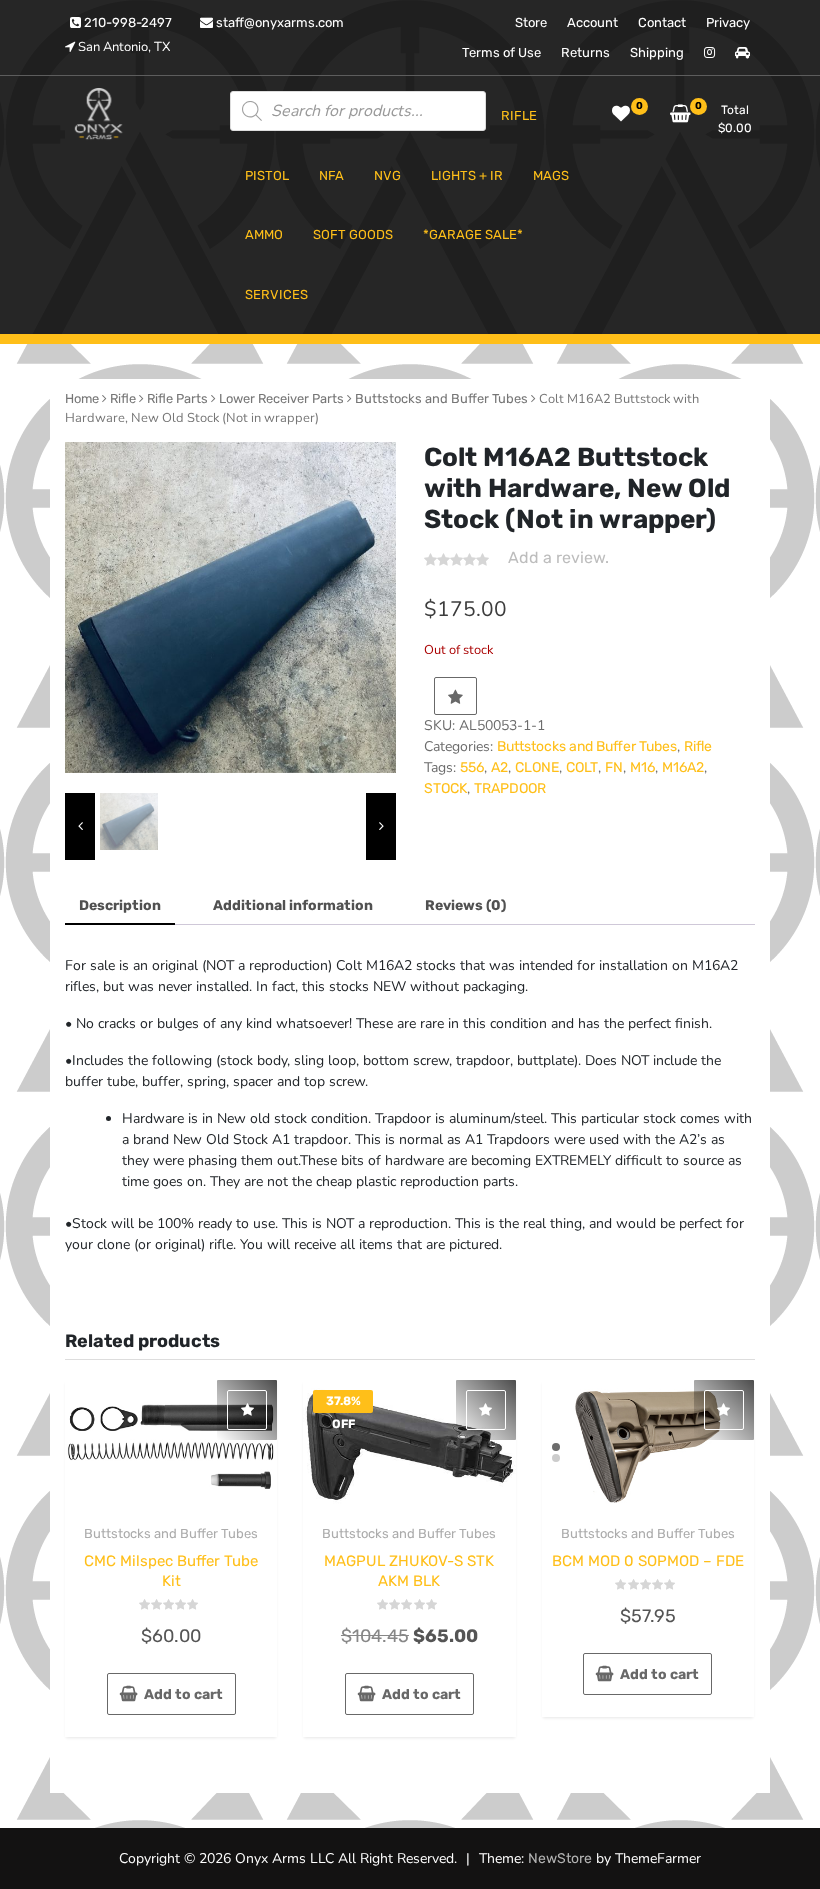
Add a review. (558, 557)
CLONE (537, 767)
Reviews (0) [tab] (465, 905)
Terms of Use (501, 52)
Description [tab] (120, 905)
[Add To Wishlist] (455, 696)
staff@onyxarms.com (278, 22)
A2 (499, 767)
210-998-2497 (126, 22)
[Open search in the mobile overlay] (358, 111)
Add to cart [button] (183, 1694)
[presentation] (80, 827)
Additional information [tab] (293, 905)
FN (614, 767)
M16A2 (683, 767)
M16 (642, 767)
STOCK (445, 788)
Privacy (728, 22)
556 (472, 767)
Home (82, 398)
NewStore (560, 1858)
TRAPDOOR (510, 788)
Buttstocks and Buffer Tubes (441, 398)
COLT (582, 767)
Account (592, 22)
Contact (662, 22)
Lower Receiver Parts (281, 398)
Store (531, 22)
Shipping (657, 52)
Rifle (123, 398)
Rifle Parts (177, 398)
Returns (585, 52)
